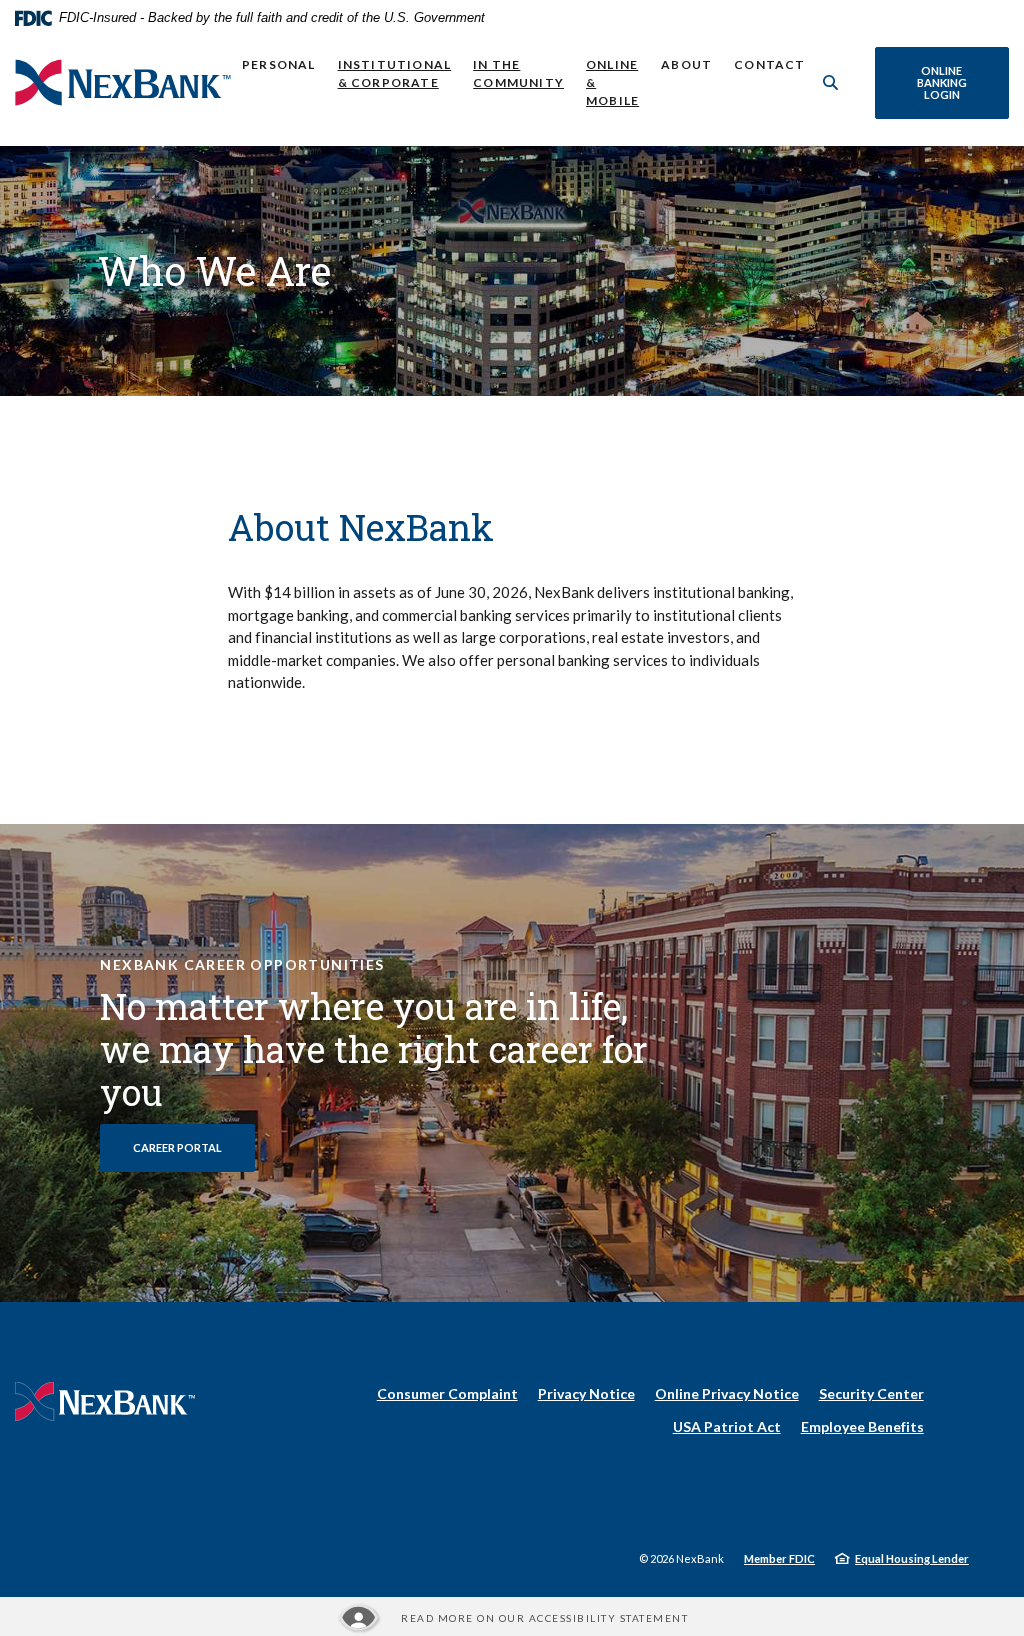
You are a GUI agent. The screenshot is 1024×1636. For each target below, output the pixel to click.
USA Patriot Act (727, 1426)
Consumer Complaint (447, 1393)
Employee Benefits (862, 1426)
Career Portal (194, 1147)
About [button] (686, 64)
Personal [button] (279, 64)
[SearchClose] (831, 82)
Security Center (871, 1393)
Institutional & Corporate (395, 73)
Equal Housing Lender (912, 1558)
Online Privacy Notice (727, 1393)
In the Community (518, 73)
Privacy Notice (586, 1393)
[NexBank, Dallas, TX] (123, 82)
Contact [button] (769, 64)
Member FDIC (779, 1558)
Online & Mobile (612, 82)
